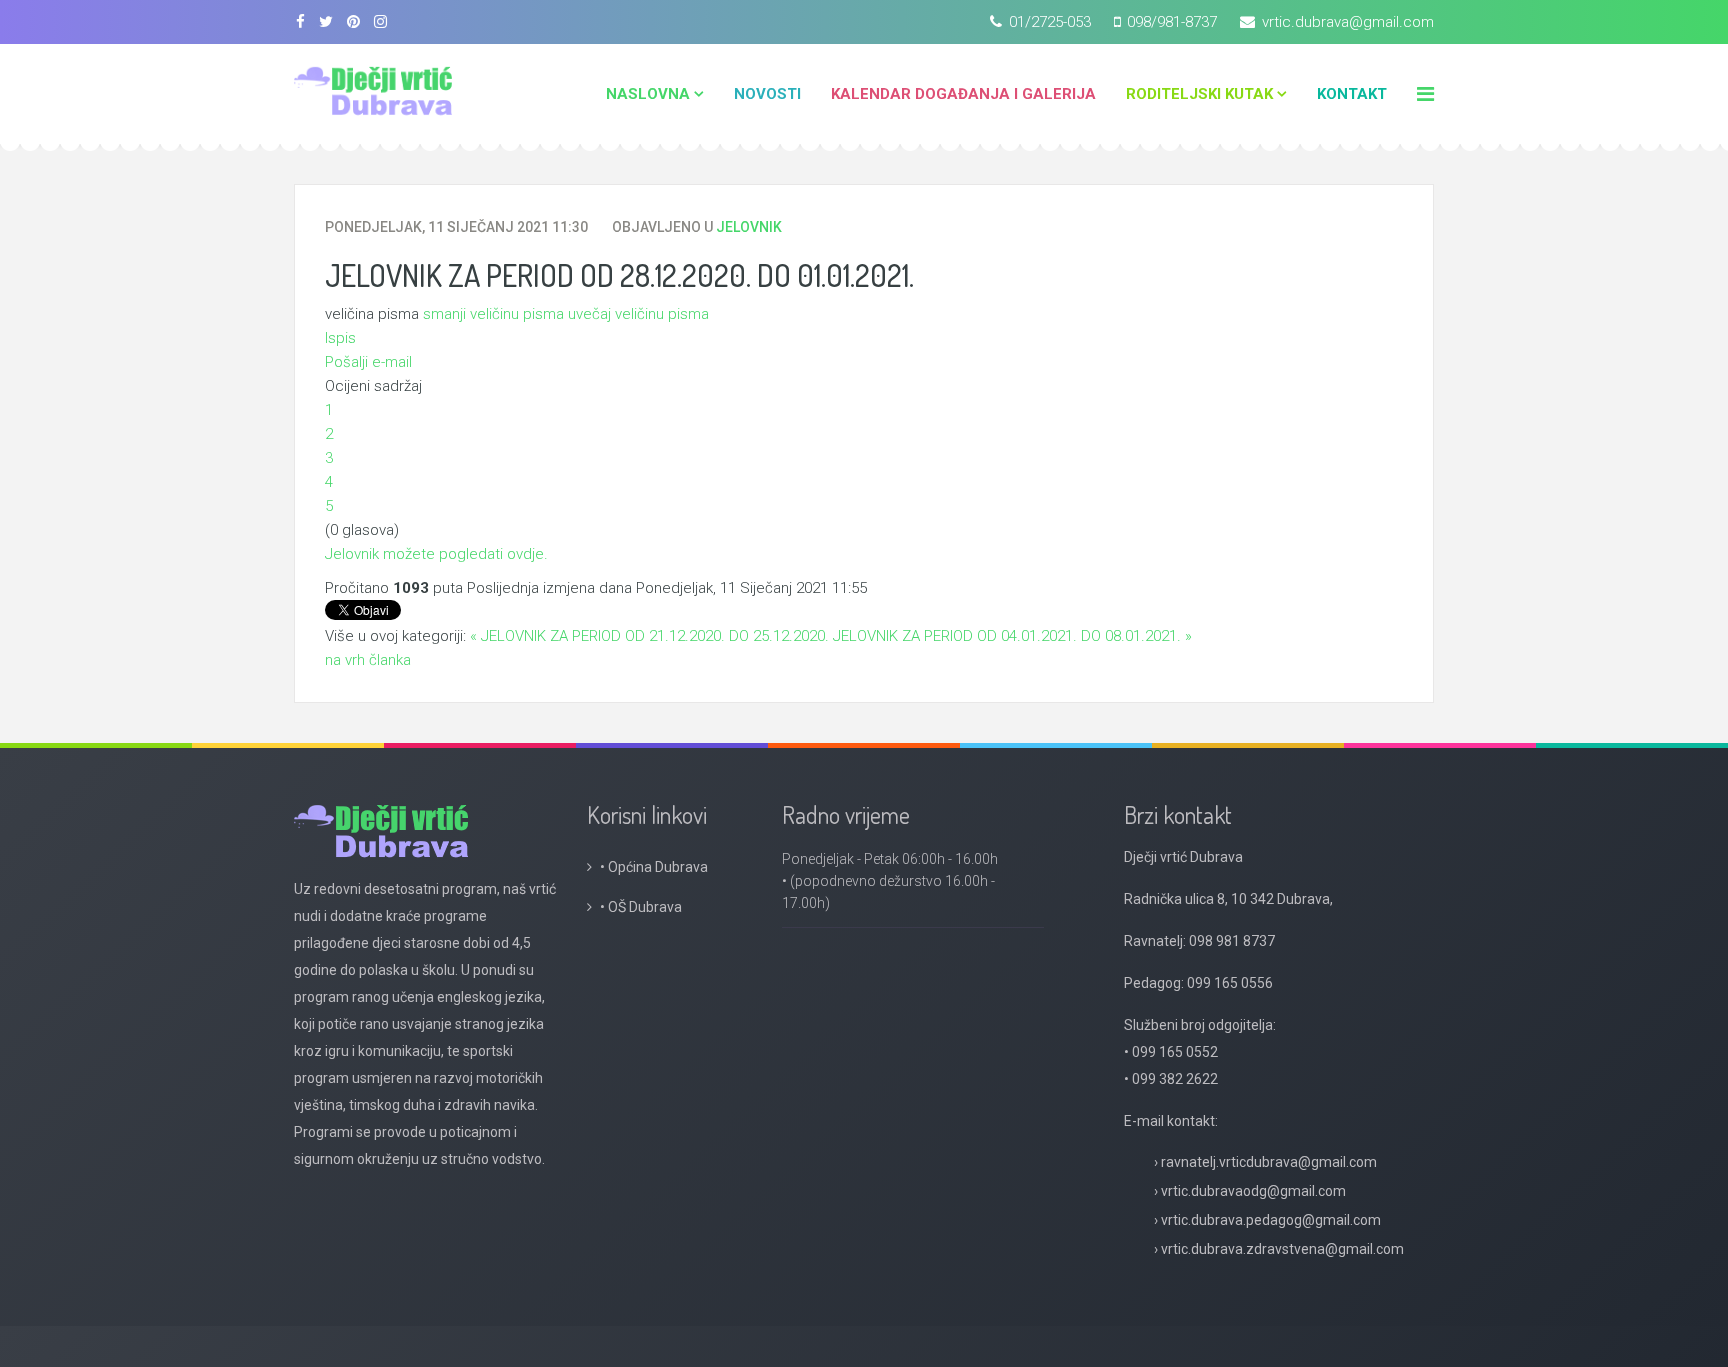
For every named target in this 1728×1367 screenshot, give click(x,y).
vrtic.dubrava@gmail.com (1348, 22)
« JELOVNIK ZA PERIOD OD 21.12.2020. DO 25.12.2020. (649, 636)
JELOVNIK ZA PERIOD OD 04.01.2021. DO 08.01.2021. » (1012, 636)
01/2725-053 (1050, 22)
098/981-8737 (1172, 22)
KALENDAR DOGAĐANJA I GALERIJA (963, 94)
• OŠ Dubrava (642, 907)
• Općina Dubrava (654, 867)
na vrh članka (368, 660)
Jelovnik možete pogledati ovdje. (438, 554)
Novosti (767, 94)
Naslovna (648, 94)
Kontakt (1352, 94)
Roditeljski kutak (1199, 94)
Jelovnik (749, 227)
